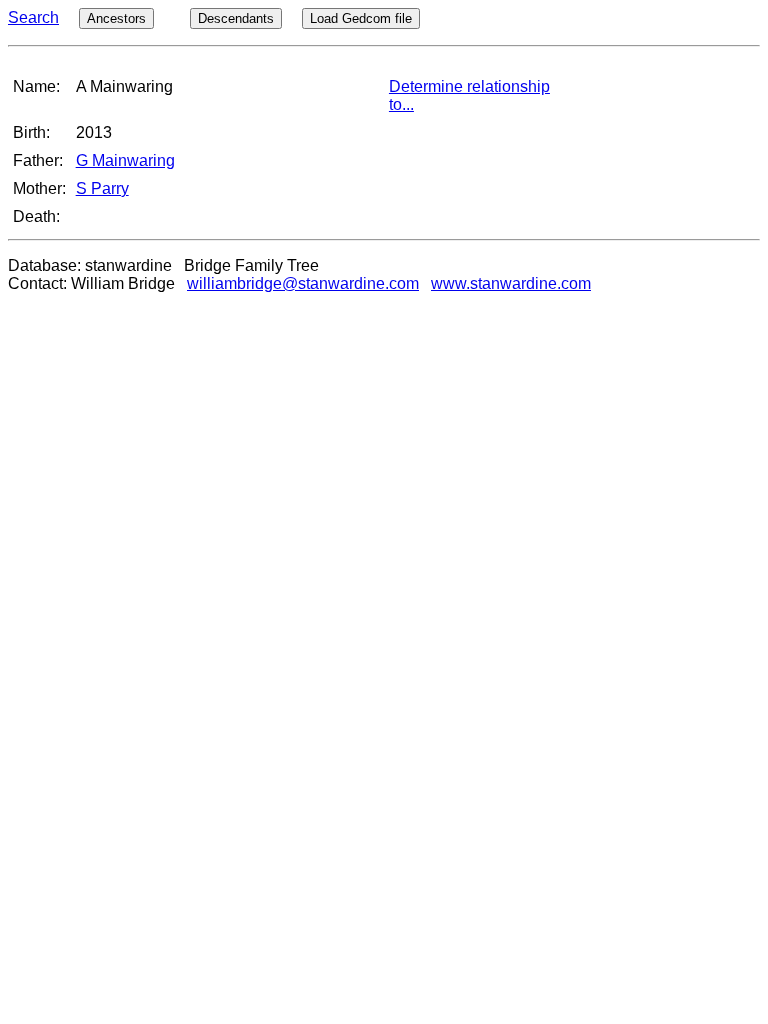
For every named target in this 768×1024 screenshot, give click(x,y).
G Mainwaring (125, 160)
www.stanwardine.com (511, 283)
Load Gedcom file (361, 18)
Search (33, 17)
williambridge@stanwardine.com (303, 283)
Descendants (236, 18)
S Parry (102, 188)
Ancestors (116, 18)
